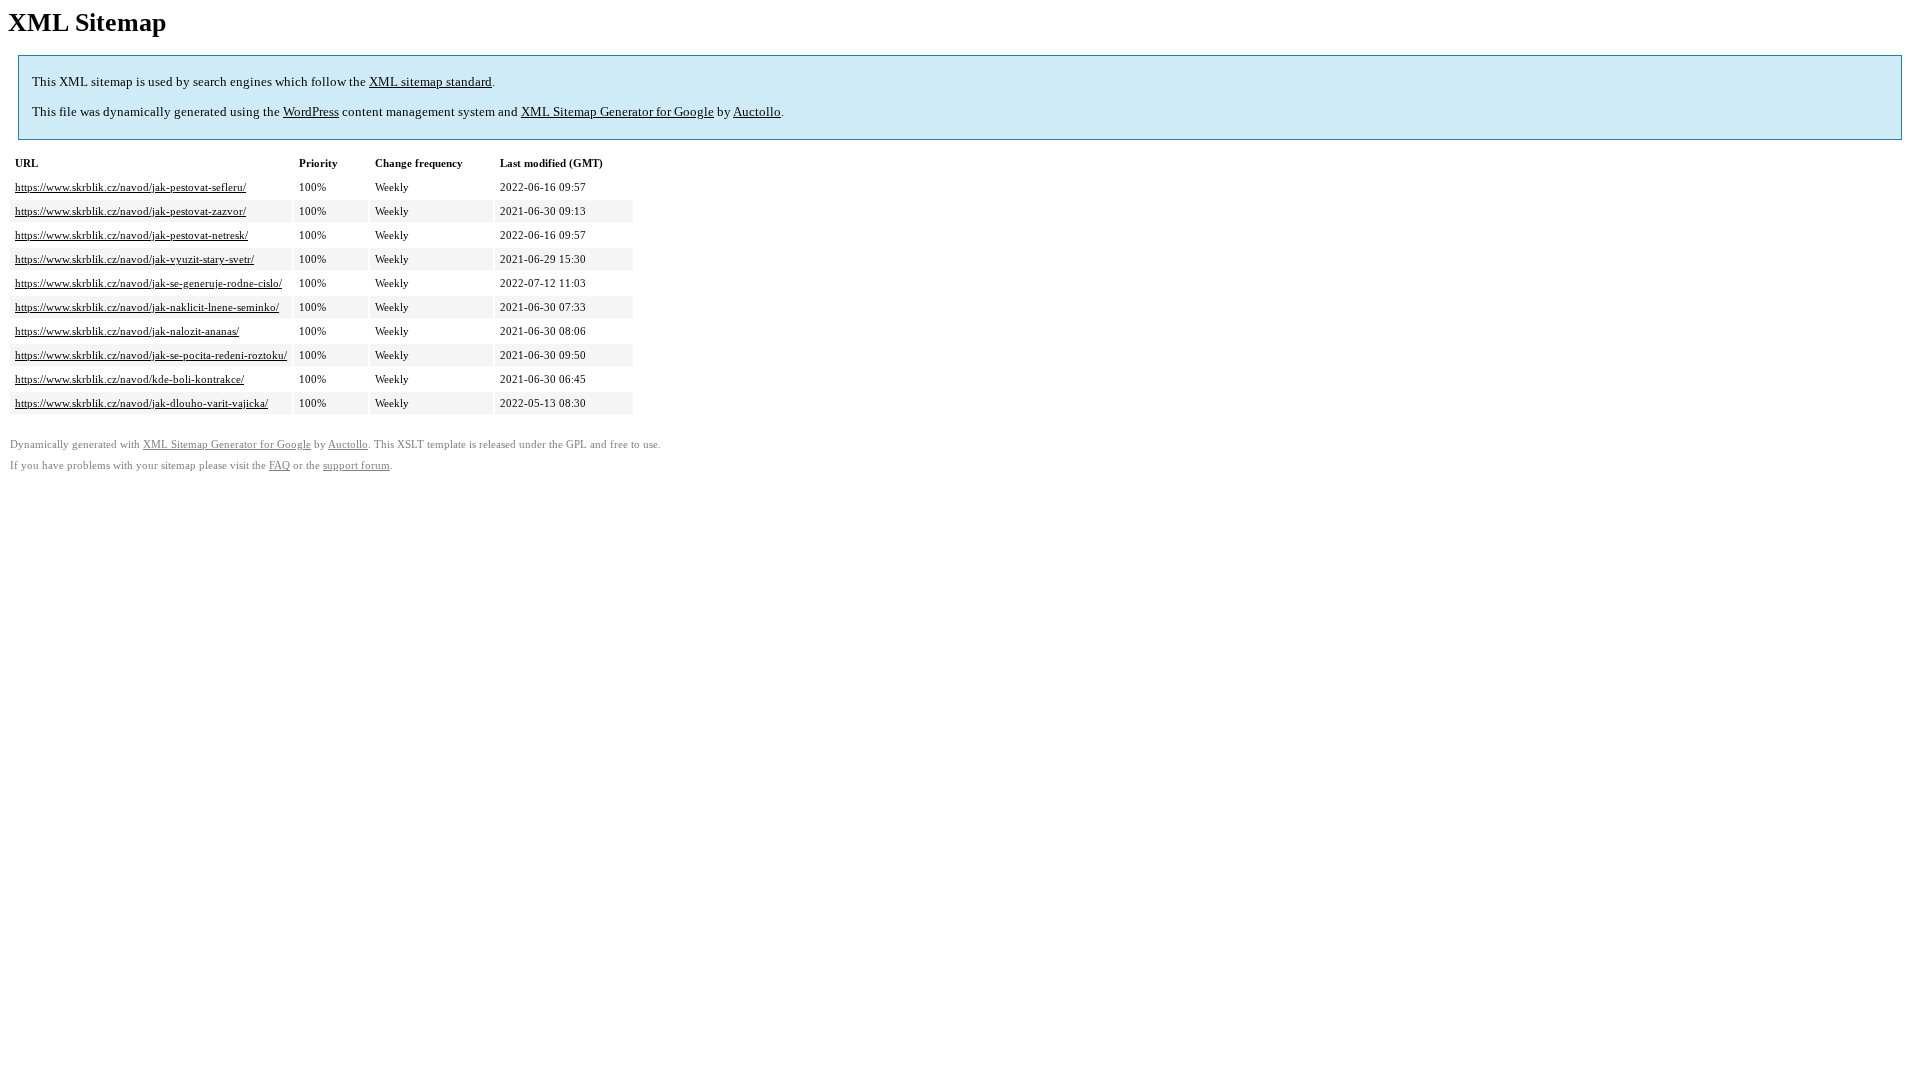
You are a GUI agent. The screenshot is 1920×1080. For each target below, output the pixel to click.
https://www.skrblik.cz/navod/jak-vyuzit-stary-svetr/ (134, 259)
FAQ (279, 465)
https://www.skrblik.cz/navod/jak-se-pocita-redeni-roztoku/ (151, 355)
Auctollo (757, 111)
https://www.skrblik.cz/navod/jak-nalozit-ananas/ (127, 331)
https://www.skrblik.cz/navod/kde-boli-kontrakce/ (129, 379)
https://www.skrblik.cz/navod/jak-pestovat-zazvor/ (130, 211)
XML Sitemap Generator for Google (617, 111)
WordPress (311, 111)
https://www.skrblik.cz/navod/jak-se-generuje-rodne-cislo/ (148, 283)
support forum (356, 465)
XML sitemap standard (430, 81)
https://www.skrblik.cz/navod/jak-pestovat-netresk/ (131, 235)
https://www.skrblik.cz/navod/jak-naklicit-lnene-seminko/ (147, 307)
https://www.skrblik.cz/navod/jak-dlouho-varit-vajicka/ (141, 403)
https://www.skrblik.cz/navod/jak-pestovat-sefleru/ (130, 187)
